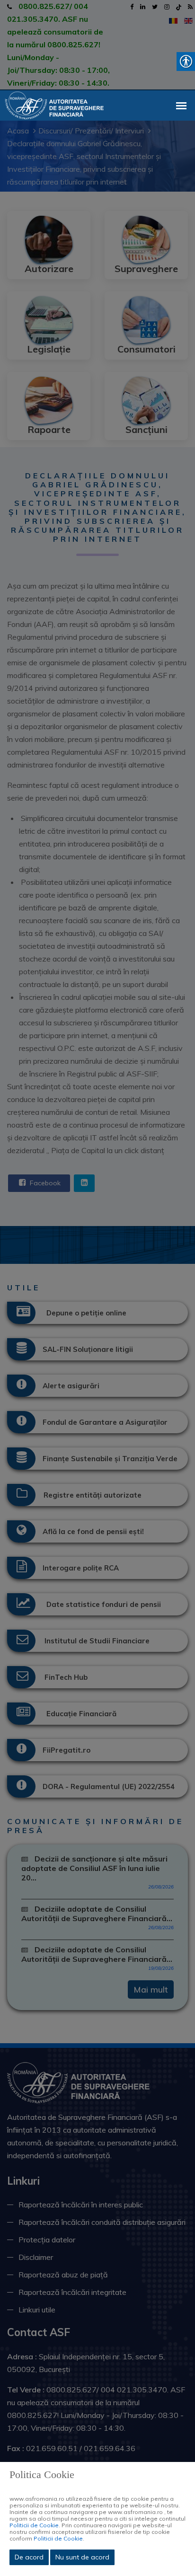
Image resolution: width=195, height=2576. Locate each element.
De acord (29, 2557)
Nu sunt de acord (82, 2557)
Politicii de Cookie (34, 2525)
